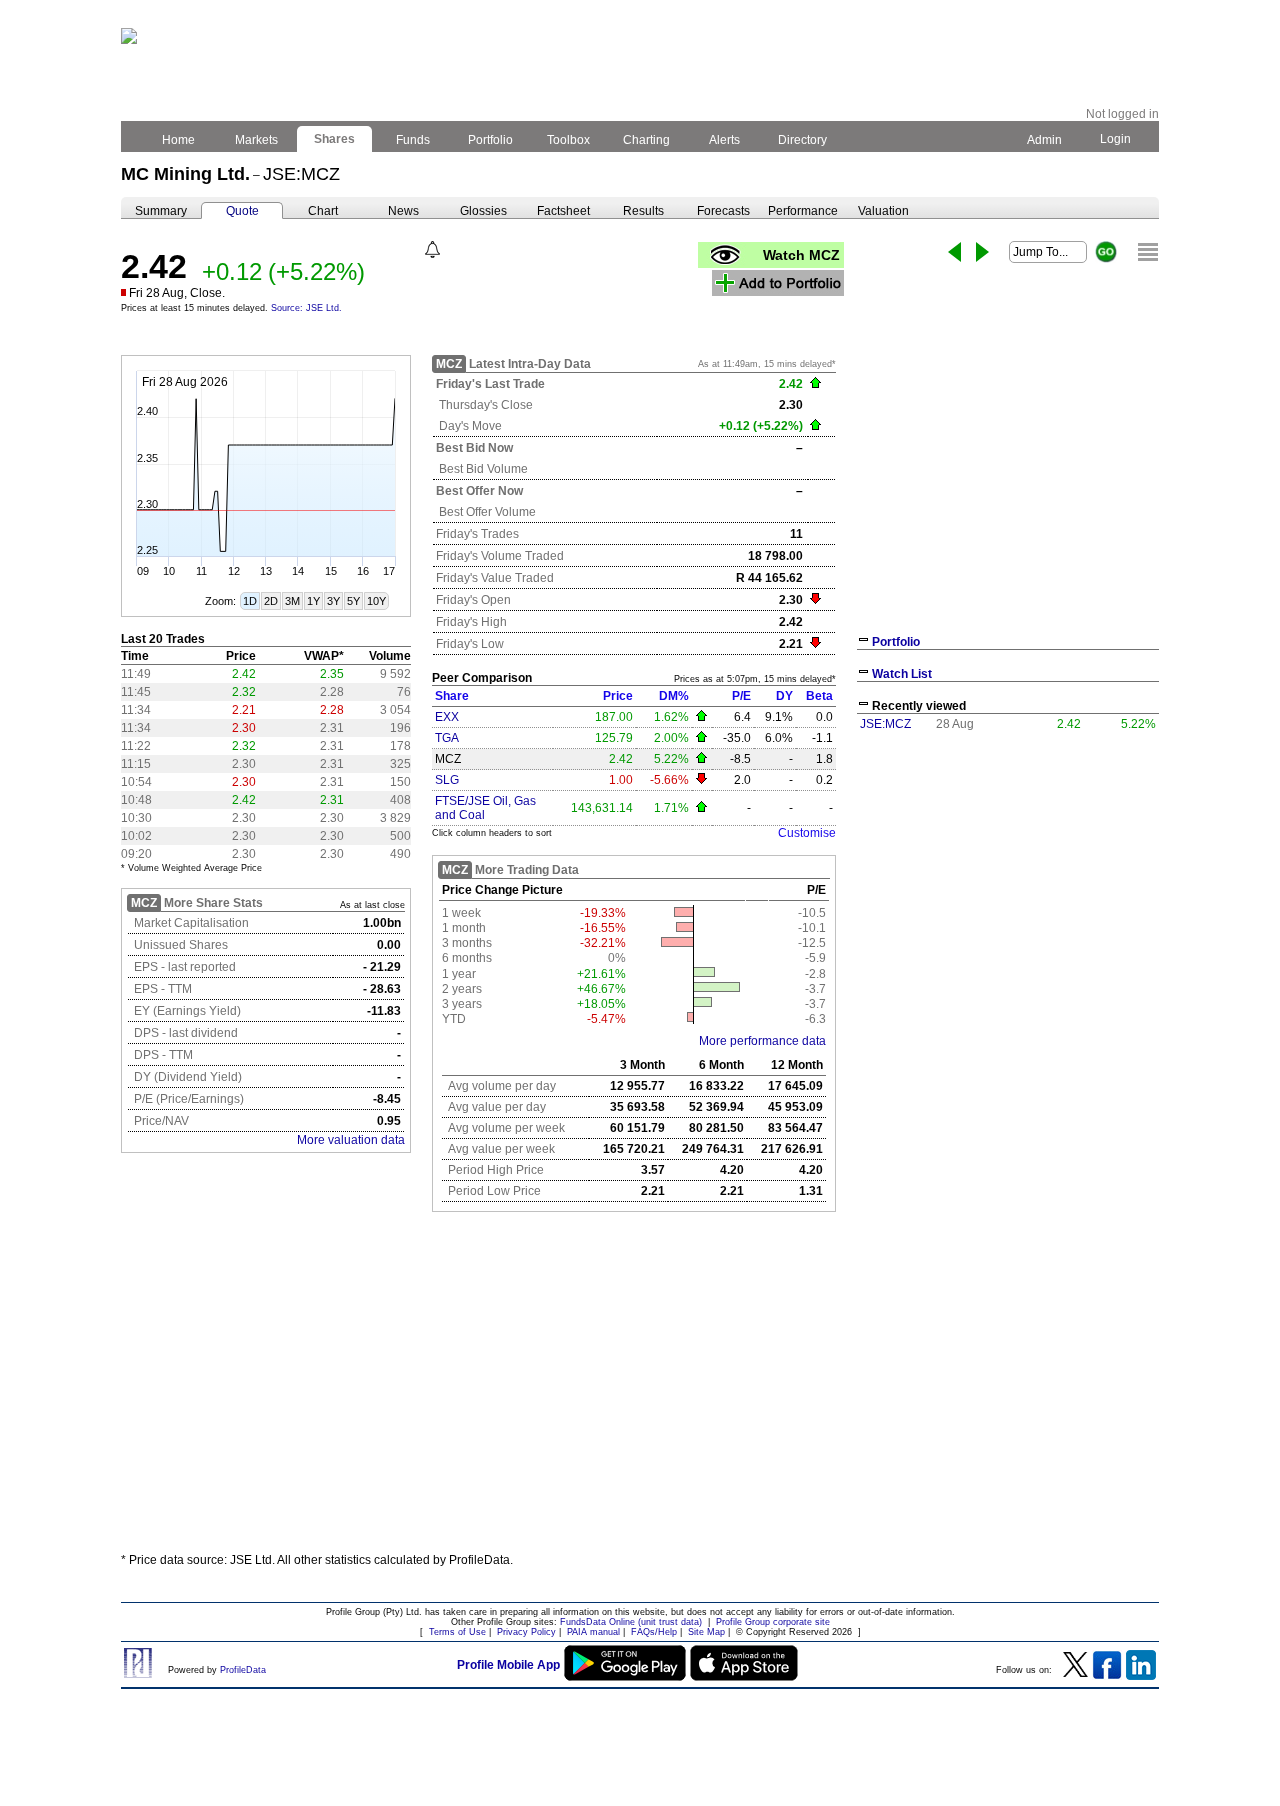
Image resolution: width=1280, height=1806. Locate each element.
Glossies (483, 211)
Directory (802, 140)
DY (784, 696)
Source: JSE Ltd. (306, 308)
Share (452, 696)
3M (292, 601)
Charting (646, 140)
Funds (413, 140)
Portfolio (490, 140)
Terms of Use (457, 1632)
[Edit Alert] (432, 249)
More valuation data (351, 1140)
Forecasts (723, 211)
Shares (334, 139)
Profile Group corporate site (773, 1622)
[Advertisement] (640, 1390)
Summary (161, 211)
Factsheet (563, 211)
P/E (741, 696)
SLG (447, 780)
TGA (447, 738)
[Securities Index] (1148, 252)
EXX (447, 717)
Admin (1044, 140)
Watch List (902, 674)
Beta (819, 696)
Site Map (706, 1632)
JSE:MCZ (885, 724)
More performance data (762, 1041)
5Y (353, 601)
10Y (376, 601)
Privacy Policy (526, 1632)
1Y (313, 601)
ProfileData (243, 1670)
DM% (674, 696)
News (403, 211)
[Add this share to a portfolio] (778, 283)
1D (250, 601)
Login (1115, 139)
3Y (333, 601)
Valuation (883, 211)
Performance (803, 211)
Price (618, 696)
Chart (323, 211)
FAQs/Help (654, 1632)
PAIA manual (593, 1632)
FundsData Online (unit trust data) (631, 1622)
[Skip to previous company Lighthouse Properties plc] (954, 252)
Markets (256, 140)
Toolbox (568, 140)
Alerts (724, 140)
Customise (807, 833)
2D (271, 601)
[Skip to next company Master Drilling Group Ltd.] (982, 252)
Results (643, 211)
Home (178, 140)
